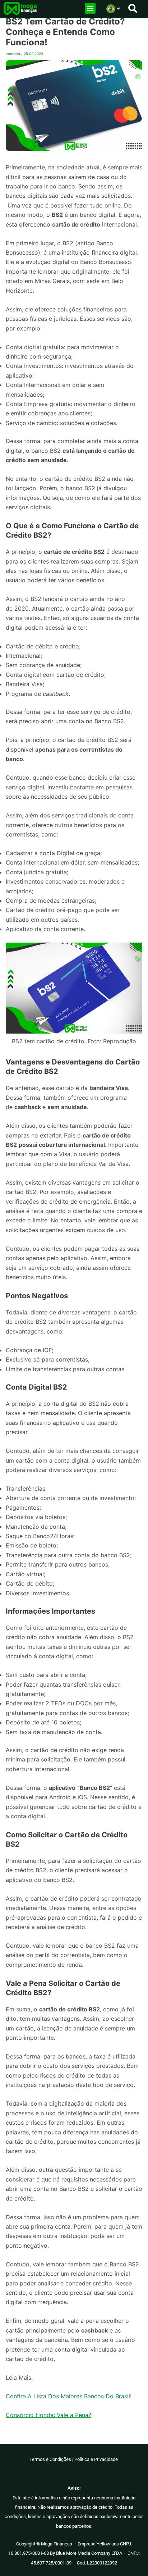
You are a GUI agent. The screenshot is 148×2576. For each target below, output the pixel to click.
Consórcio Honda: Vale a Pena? (48, 2415)
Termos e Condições (50, 2459)
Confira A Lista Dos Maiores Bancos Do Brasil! (69, 2396)
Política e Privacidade (97, 2459)
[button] (90, 8)
